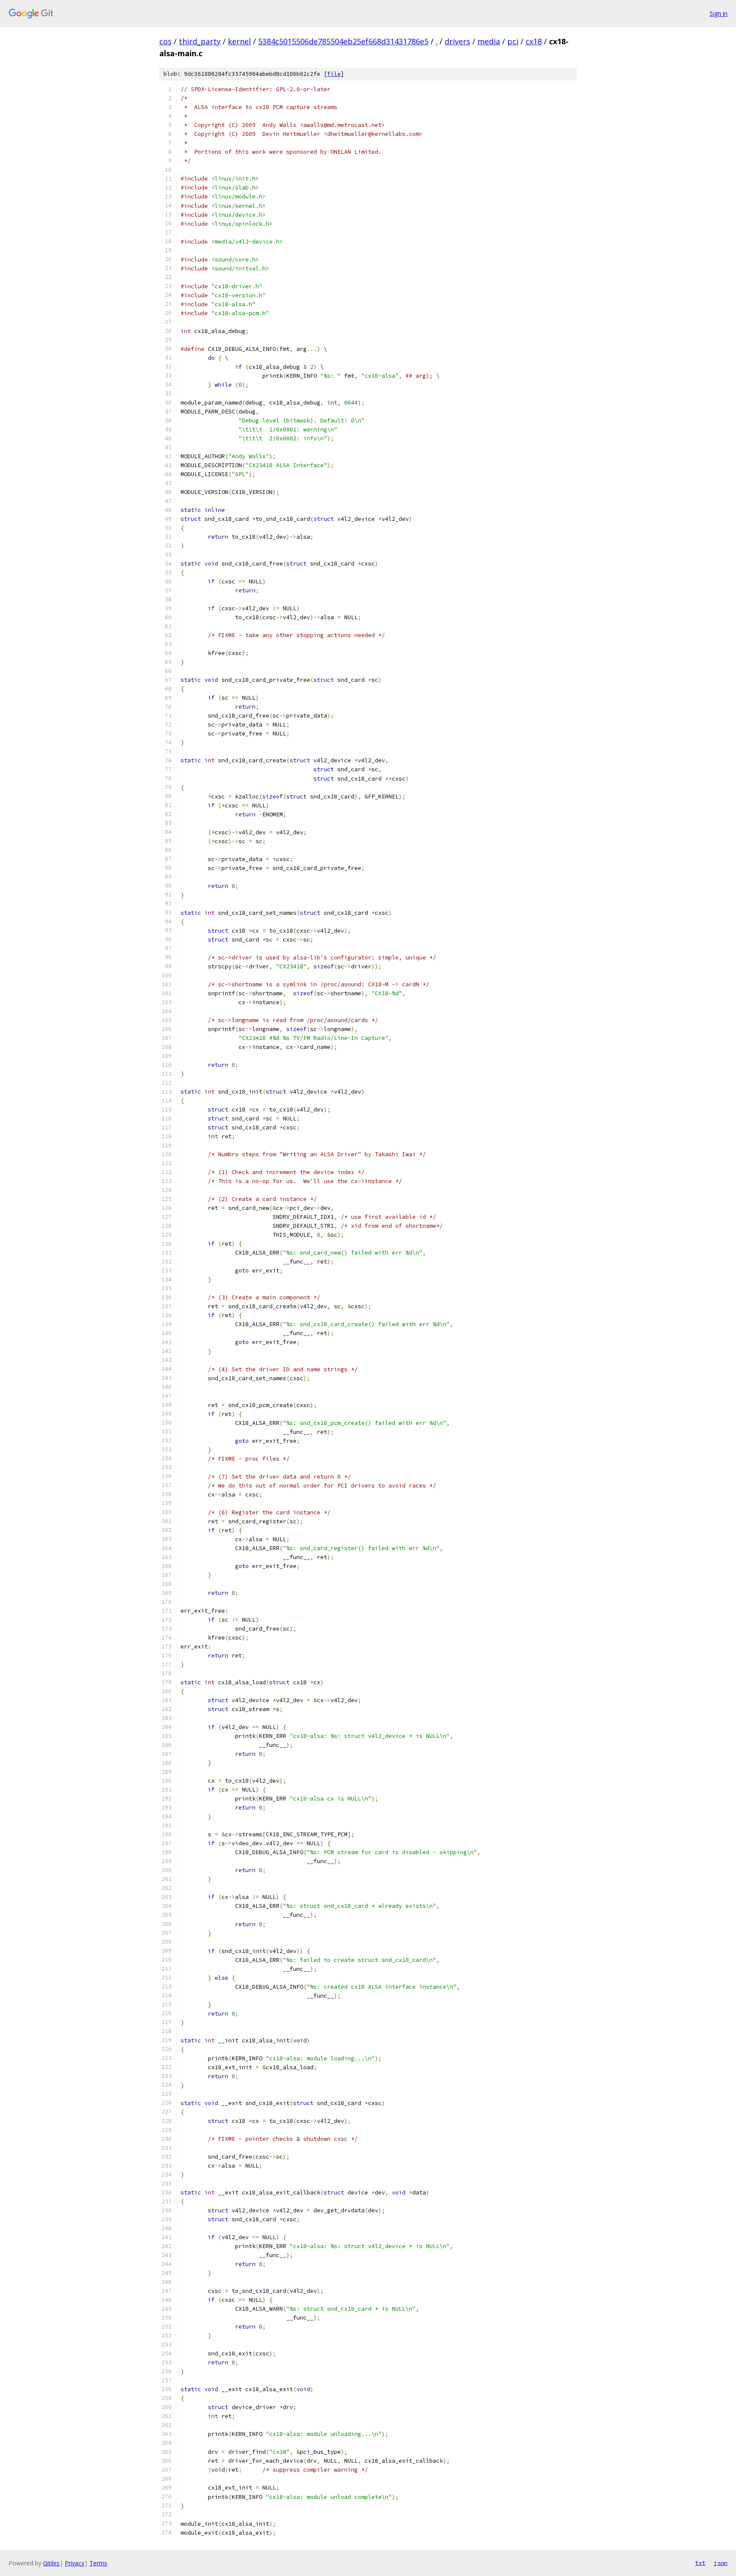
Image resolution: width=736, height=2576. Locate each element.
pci (513, 41)
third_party (200, 41)
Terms (98, 2563)
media (489, 41)
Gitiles (51, 2563)
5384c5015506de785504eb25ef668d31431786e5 (343, 41)
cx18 (534, 41)
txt (700, 2563)
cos (165, 41)
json (721, 2563)
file (334, 74)
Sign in (719, 13)
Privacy (75, 2563)
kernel (239, 41)
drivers (457, 41)
